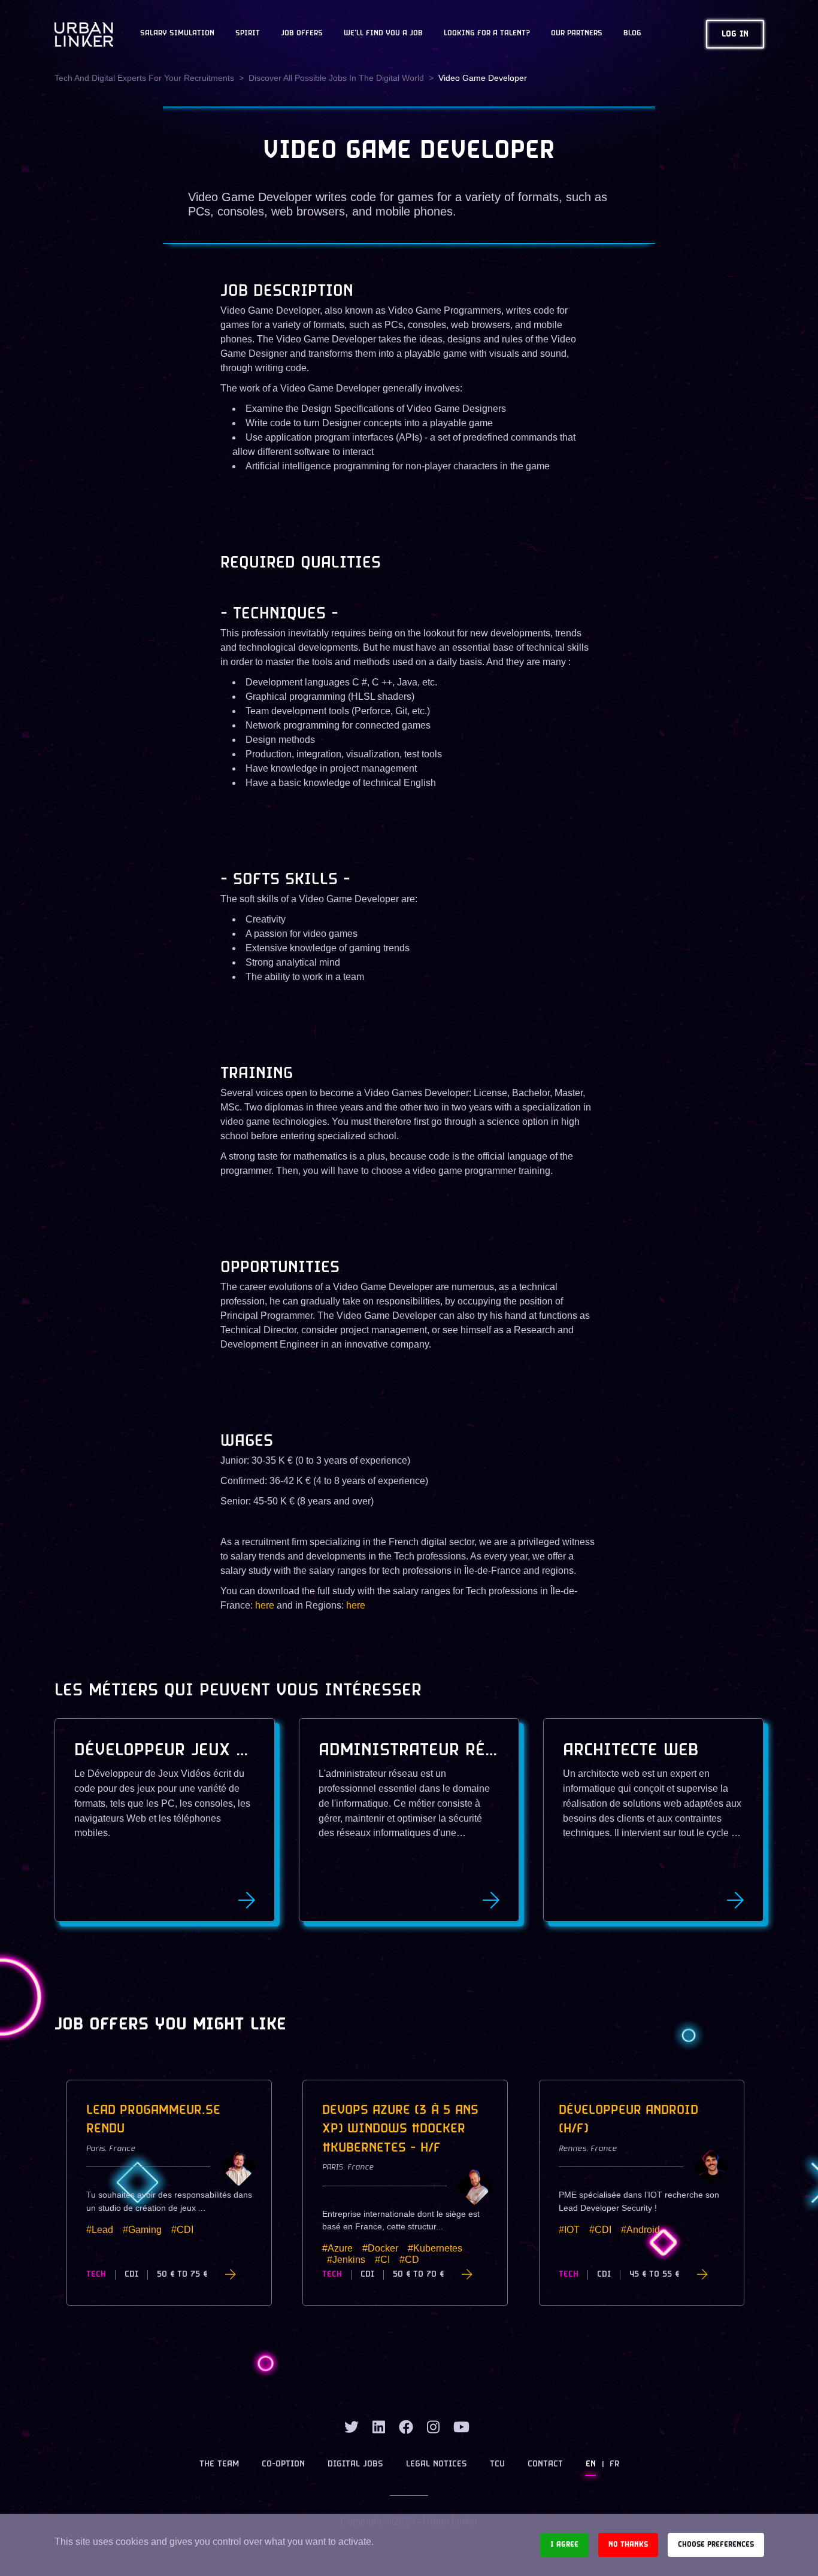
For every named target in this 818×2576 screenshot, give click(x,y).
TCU (497, 2464)
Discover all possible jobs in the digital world (336, 78)
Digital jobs (355, 2464)
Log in (735, 34)
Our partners (577, 34)
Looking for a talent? (487, 34)
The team (219, 2464)
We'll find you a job (383, 34)
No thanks (628, 2545)
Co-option (283, 2464)
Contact (545, 2464)
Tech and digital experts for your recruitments (144, 78)
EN (591, 2464)
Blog (632, 34)
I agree (564, 2545)
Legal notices (437, 2464)
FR (614, 2464)
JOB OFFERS (302, 34)
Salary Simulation (177, 34)
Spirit (248, 34)
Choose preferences (716, 2545)
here (265, 1605)
